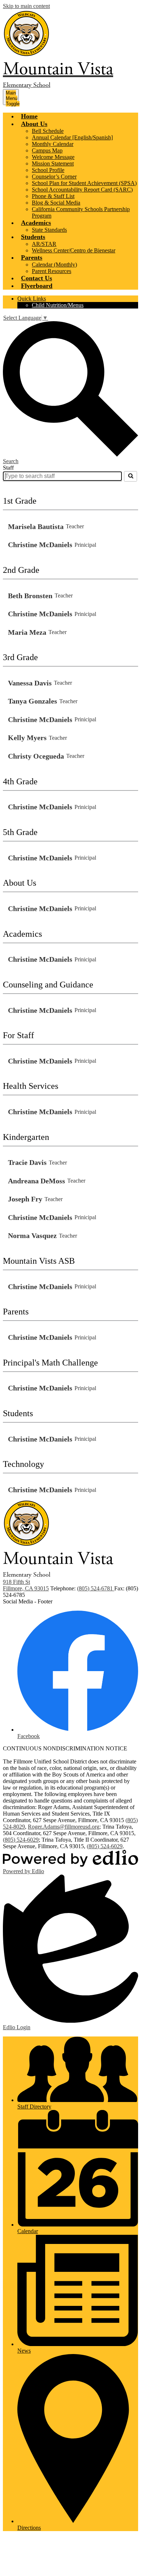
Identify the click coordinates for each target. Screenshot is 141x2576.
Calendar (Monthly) (54, 265)
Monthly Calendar (53, 144)
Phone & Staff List (53, 196)
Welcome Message (53, 157)
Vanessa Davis (30, 683)
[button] (34, 124)
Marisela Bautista (36, 526)
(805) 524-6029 (21, 1840)
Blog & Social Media (56, 203)
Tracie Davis (27, 1162)
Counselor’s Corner (54, 177)
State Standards (49, 230)
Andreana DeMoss (37, 1181)
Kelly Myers (27, 738)
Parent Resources (52, 271)
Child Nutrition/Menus (58, 305)
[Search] (131, 476)
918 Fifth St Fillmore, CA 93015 (26, 1585)
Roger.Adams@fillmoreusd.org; (64, 1827)
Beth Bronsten (30, 596)
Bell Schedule (48, 131)
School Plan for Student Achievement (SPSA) (84, 183)
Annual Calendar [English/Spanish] (72, 137)
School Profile (48, 170)
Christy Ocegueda (36, 756)
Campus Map (47, 150)
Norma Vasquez (32, 1235)
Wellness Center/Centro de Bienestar (74, 250)
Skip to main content (26, 6)
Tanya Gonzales (33, 701)
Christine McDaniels (40, 545)
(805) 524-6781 (96, 1588)
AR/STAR (44, 244)
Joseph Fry (25, 1199)
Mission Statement (53, 163)
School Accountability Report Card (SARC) (82, 190)
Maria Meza (27, 632)
